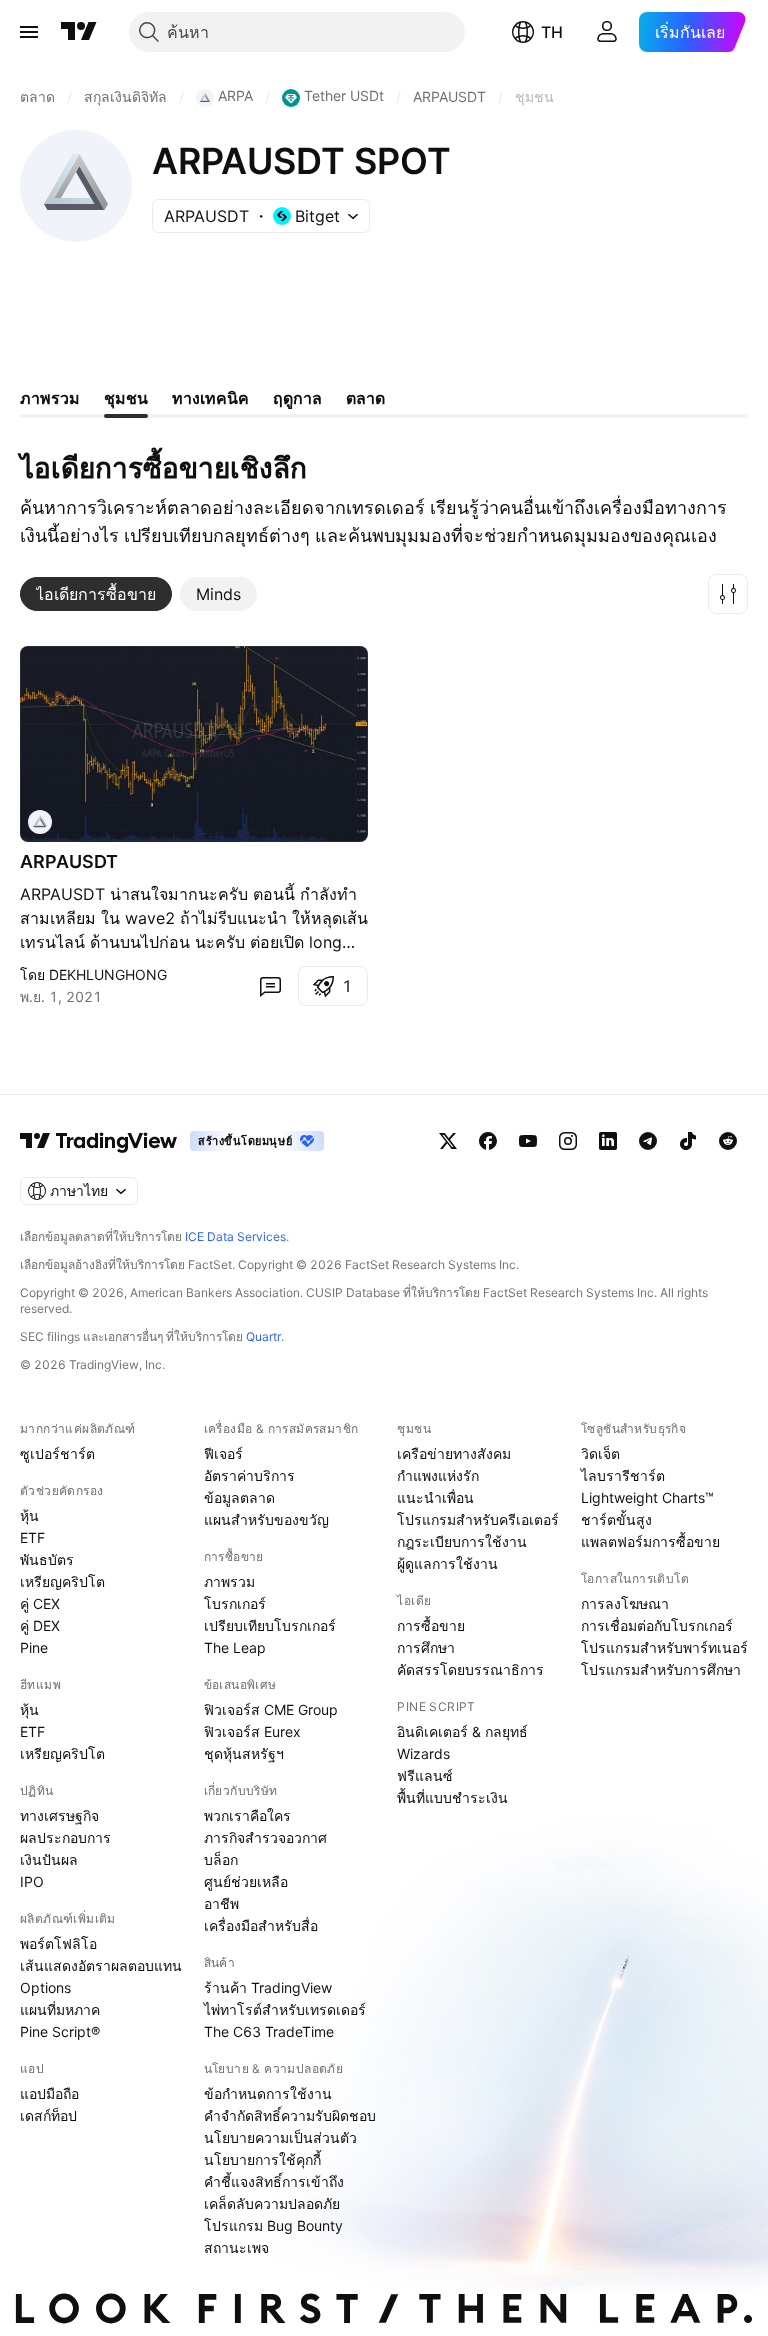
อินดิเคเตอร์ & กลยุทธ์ (462, 1731)
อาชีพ (221, 1903)
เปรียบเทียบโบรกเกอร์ (270, 1625)
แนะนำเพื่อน (435, 1497)
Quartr (263, 1336)
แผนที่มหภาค (60, 2009)
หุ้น (29, 1515)
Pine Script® (60, 2031)
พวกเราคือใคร (247, 1815)
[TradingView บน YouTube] (528, 1141)
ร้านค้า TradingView (268, 1987)
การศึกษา (426, 1647)
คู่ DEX (40, 1625)
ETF (32, 1537)
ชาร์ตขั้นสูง (616, 1519)
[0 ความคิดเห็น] (270, 986)
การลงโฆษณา (625, 1603)
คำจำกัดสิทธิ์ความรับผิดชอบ (290, 2115)
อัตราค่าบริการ (249, 1475)
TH (552, 32)
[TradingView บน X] (448, 1141)
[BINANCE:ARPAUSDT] (40, 822)
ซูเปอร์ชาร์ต (57, 1453)
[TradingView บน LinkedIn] (608, 1141)
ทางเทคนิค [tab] (210, 398)
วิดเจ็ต (600, 1453)
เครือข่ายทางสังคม (454, 1453)
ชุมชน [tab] (126, 398)
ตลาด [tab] (365, 398)
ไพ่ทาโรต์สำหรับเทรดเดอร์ (285, 2009)
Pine (34, 1647)
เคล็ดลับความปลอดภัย (272, 2203)
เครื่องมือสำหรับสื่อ (261, 1925)
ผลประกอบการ (65, 1837)
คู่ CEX (40, 1603)
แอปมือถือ (49, 2093)
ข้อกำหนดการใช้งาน (268, 2093)
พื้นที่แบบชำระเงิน (452, 1797)
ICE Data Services (235, 1236)
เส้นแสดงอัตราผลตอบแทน (101, 1965)
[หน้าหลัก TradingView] (79, 32)
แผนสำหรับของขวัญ (266, 1519)
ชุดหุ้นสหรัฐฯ (244, 1753)
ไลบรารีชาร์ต (623, 1475)
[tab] (96, 594)
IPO (32, 1881)
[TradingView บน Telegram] (648, 1141)
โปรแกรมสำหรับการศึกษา (661, 1669)
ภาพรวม (229, 1581)
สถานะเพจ (236, 2247)
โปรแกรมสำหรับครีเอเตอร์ (478, 1519)
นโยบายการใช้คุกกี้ (262, 2159)
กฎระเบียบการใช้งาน (462, 1541)
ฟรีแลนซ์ (425, 1775)
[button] (728, 594)
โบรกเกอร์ (235, 1603)
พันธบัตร (47, 1559)
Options (45, 1987)
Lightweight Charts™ (647, 1497)
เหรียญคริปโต (62, 1581)
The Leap (235, 1647)
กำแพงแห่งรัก (438, 1475)
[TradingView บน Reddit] (728, 1141)
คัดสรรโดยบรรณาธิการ (470, 1669)
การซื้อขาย (431, 1625)
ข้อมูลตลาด (239, 1497)
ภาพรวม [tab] (50, 398)
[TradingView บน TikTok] (688, 1141)
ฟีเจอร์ (223, 1453)
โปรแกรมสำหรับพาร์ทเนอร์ (664, 1647)
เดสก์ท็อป (48, 2115)
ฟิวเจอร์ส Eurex (252, 1731)
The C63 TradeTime (269, 2031)
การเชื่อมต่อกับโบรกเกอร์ (657, 1625)
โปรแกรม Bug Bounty (273, 2225)
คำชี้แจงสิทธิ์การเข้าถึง (274, 2181)
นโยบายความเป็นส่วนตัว (280, 2137)
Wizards (423, 1753)
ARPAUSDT (69, 861)
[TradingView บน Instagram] (568, 1141)
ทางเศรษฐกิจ (59, 1815)
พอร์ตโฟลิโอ (58, 1943)
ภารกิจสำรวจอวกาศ (265, 1837)
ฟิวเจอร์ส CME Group (271, 1709)
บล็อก (221, 1859)
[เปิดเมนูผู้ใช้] (29, 32)
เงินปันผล (49, 1859)
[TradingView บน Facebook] (488, 1141)
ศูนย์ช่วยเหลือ (246, 1881)
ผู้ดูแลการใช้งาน (447, 1563)
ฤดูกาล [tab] (297, 398)
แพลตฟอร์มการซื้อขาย (650, 1541)
